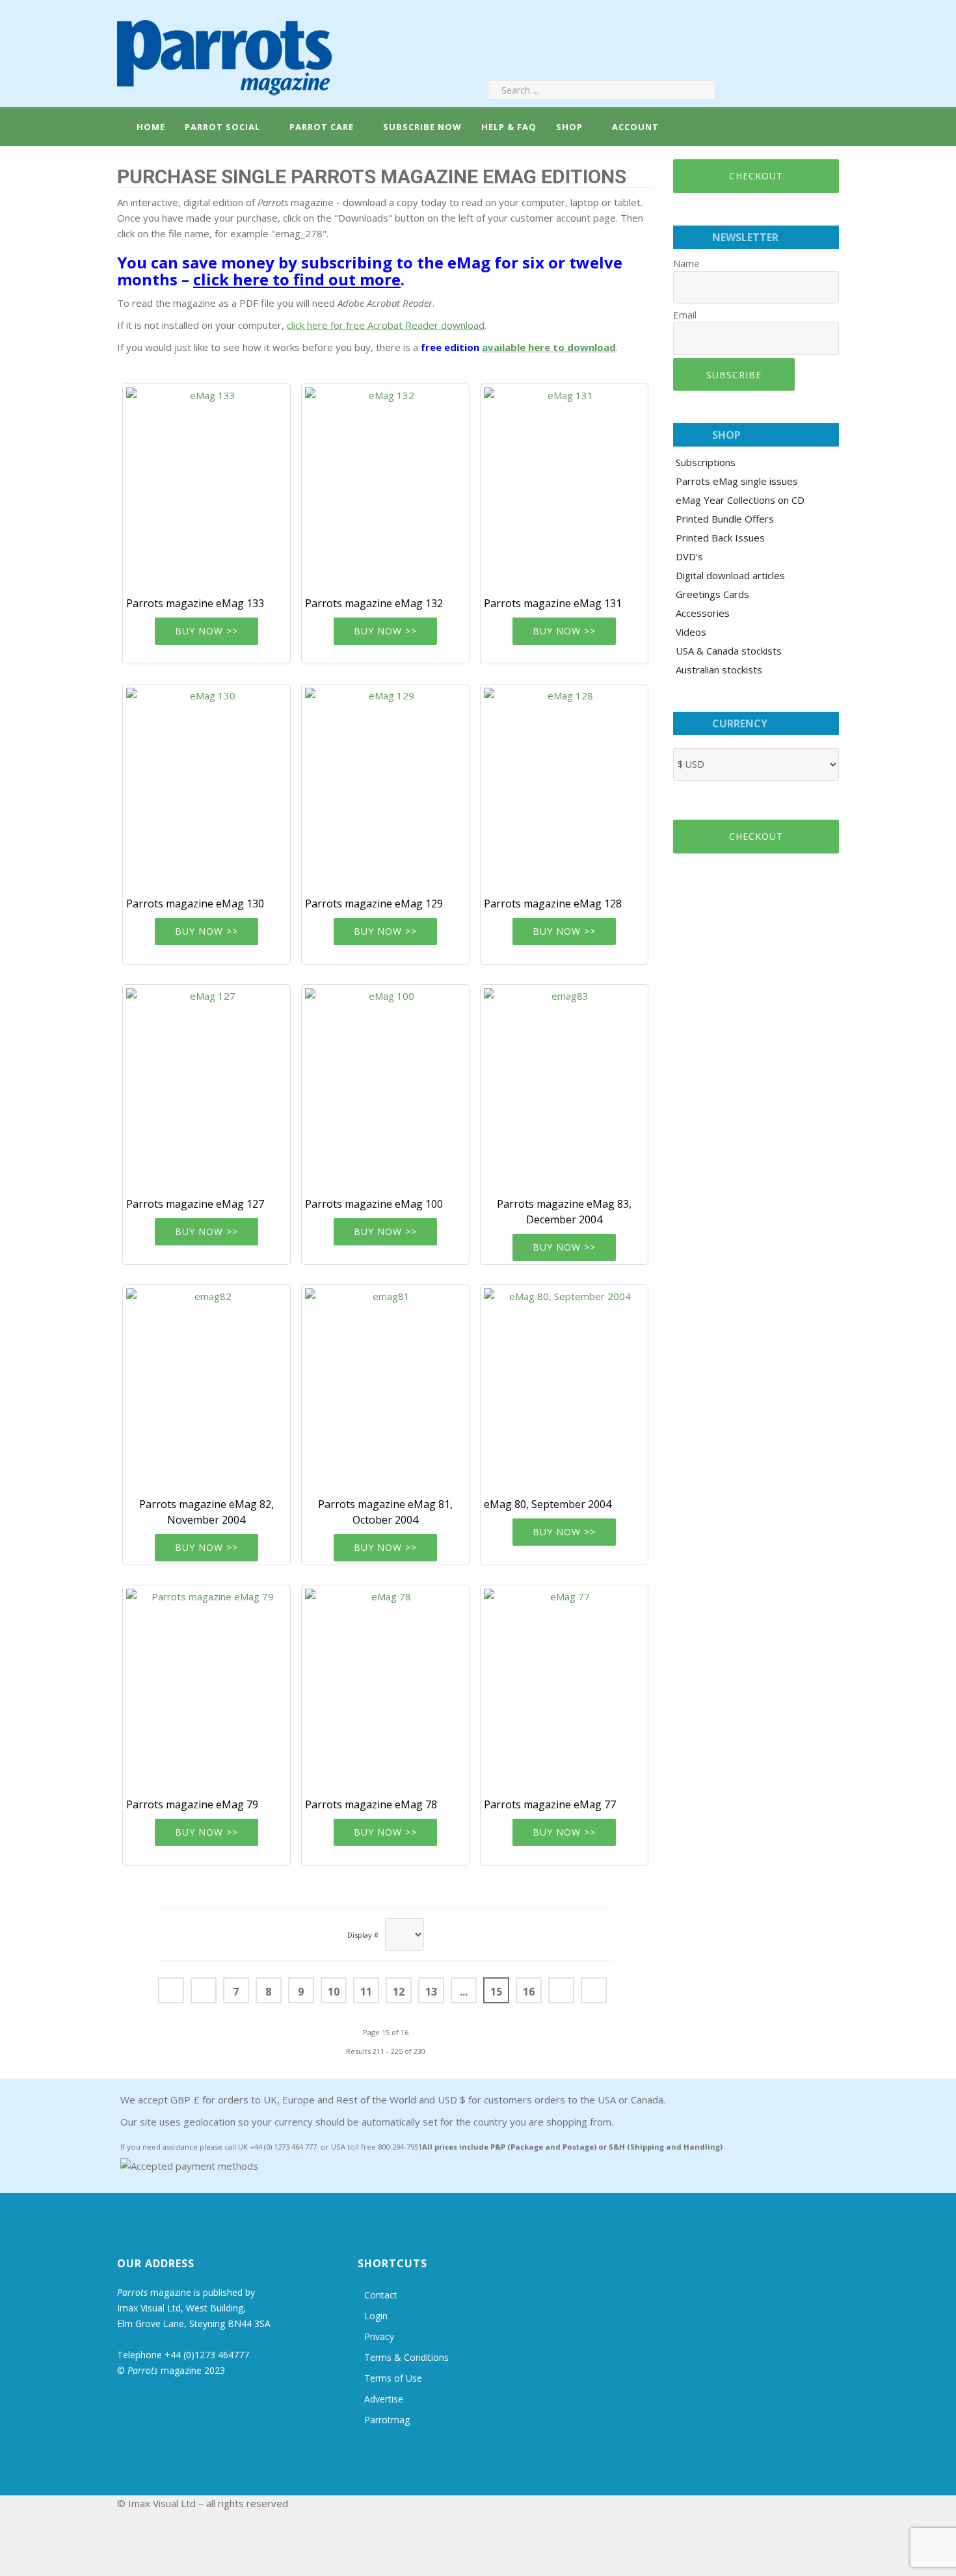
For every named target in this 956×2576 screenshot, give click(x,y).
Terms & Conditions (406, 2357)
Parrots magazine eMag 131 (553, 603)
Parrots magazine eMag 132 (374, 603)
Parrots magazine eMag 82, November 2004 (206, 1512)
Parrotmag (387, 2420)
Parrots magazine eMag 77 (550, 1804)
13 (431, 1992)
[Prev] (204, 1990)
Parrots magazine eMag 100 (374, 1204)
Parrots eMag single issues (737, 481)
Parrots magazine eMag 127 (195, 1204)
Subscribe (734, 375)
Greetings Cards (712, 594)
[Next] (561, 1990)
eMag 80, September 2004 (548, 1504)
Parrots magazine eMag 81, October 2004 (385, 1512)
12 (399, 1992)
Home (150, 127)
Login (376, 2316)
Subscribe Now (422, 127)
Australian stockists (719, 670)
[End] (594, 1990)
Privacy (379, 2336)
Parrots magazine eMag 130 (195, 904)
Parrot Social (222, 127)
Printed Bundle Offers (725, 519)
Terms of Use (393, 2378)
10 (334, 1992)
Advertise (384, 2399)
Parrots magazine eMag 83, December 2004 (564, 1212)
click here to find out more (297, 279)
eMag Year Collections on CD (740, 500)
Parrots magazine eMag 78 (371, 1804)
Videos (691, 632)
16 (529, 1992)
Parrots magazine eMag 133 (195, 603)
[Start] (171, 1990)
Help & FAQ (509, 127)
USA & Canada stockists (729, 651)
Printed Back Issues (720, 538)
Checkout (756, 176)
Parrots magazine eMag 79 (192, 1804)
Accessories (703, 613)
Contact (381, 2295)
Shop (569, 127)
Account (634, 127)
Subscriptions (706, 462)
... (464, 1992)
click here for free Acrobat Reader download (386, 325)
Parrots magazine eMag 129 (374, 904)
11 (366, 1992)
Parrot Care (322, 127)
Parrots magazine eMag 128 (553, 904)
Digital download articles (730, 575)
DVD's (689, 556)
